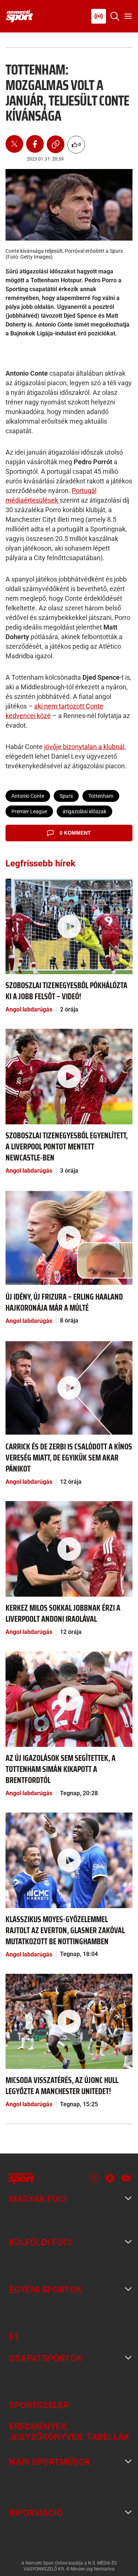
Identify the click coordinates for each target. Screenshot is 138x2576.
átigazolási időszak (84, 811)
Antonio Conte (28, 796)
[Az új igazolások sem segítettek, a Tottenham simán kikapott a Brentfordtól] (69, 1699)
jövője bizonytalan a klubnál (84, 747)
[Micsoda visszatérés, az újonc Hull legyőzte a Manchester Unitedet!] (69, 2021)
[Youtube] (126, 2178)
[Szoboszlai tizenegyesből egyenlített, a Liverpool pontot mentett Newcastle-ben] (69, 1076)
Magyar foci (38, 2199)
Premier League (29, 811)
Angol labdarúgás (29, 1009)
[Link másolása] (56, 145)
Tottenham (101, 796)
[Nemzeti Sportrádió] (99, 16)
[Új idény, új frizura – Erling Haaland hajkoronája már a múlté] (69, 1237)
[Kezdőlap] (20, 16)
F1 (14, 2337)
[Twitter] (14, 145)
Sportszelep (39, 2405)
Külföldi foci (40, 2242)
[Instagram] (94, 2178)
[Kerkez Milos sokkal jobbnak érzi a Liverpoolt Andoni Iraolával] (69, 1549)
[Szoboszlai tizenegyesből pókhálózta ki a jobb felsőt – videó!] (69, 926)
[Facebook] (35, 145)
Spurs (66, 796)
